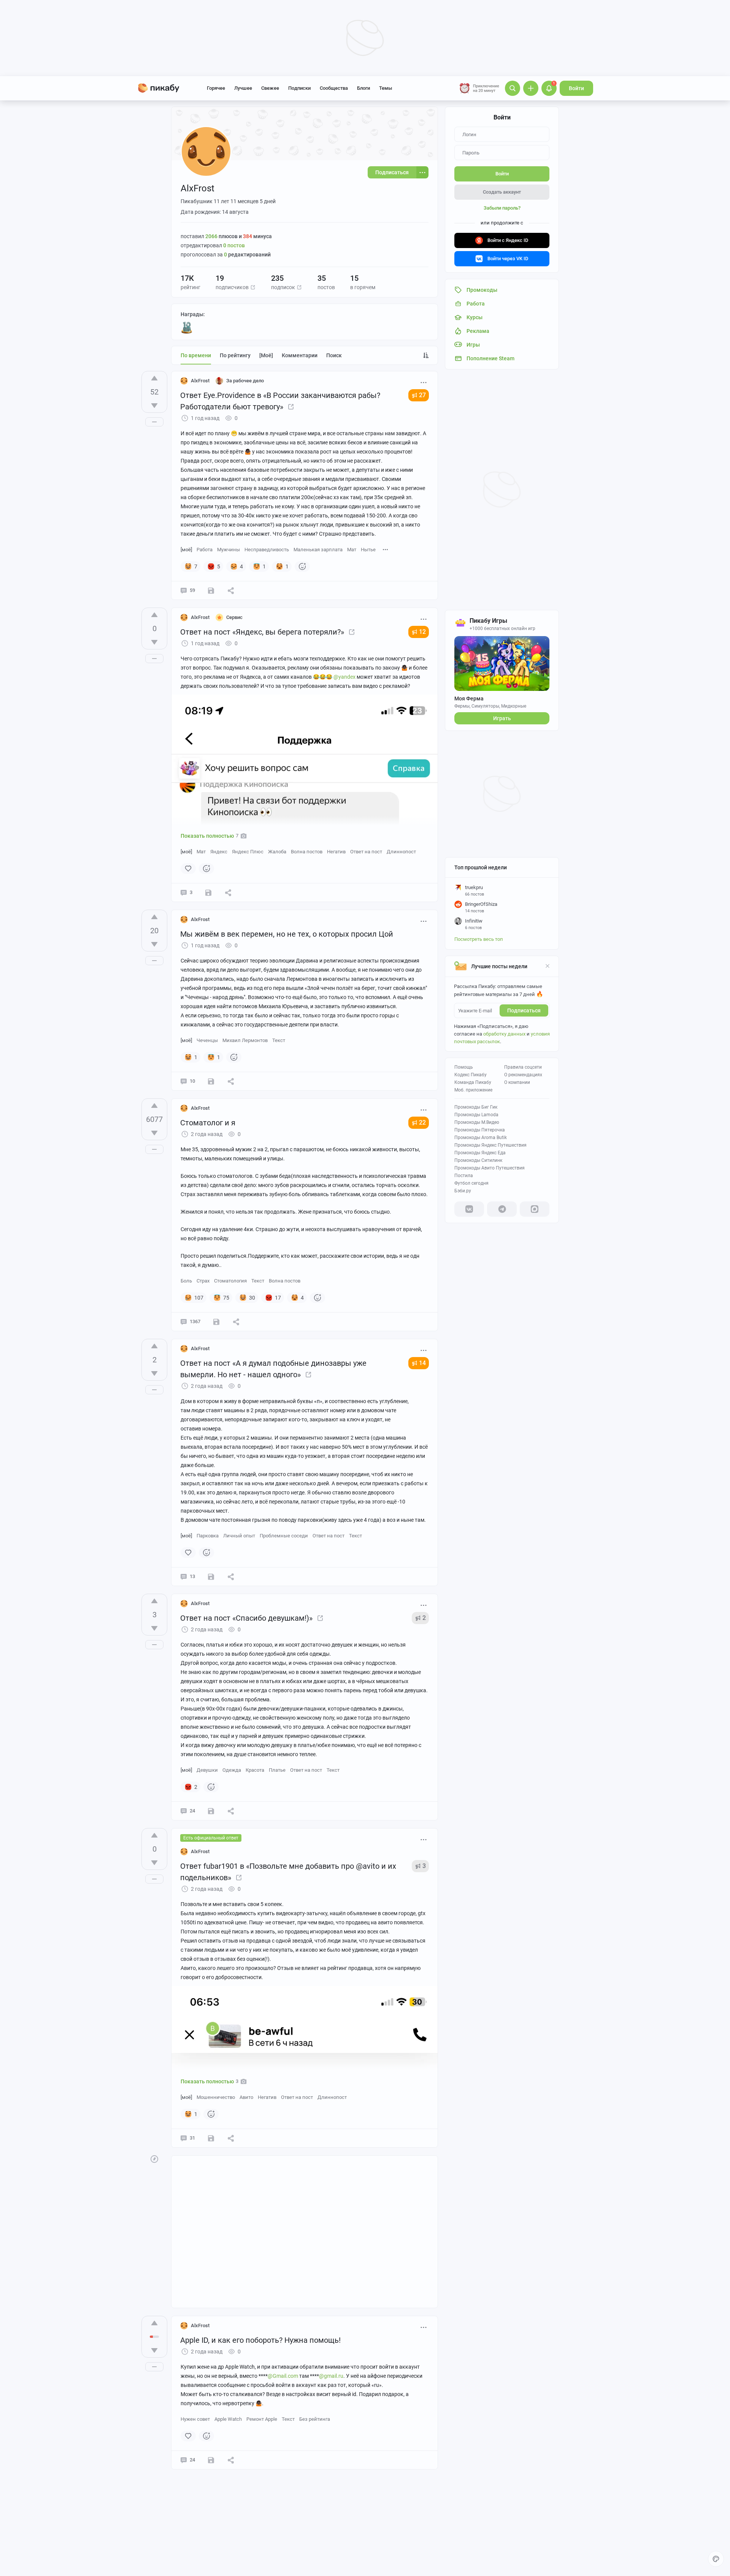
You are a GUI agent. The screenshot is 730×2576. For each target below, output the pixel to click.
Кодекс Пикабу (471, 1075)
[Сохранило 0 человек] (208, 893)
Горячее (216, 88)
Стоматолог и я (208, 1123)
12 (422, 632)
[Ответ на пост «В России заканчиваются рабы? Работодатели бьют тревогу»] (291, 407)
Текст (279, 1040)
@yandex (344, 677)
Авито (246, 2097)
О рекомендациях (523, 1075)
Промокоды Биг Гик (476, 1107)
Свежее (270, 88)
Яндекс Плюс (248, 852)
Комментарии (300, 355)
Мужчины (229, 550)
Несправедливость (267, 550)
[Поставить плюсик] (154, 378)
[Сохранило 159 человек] (216, 1322)
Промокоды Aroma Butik (481, 1138)
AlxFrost (200, 381)
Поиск (334, 355)
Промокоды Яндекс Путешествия (490, 1145)
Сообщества (334, 88)
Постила (464, 1176)
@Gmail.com (283, 2376)
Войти (576, 88)
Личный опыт (239, 1536)
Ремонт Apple (262, 2419)
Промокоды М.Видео (477, 1122)
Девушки (207, 1770)
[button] (253, 287)
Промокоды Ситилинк (478, 1160)
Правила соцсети (523, 1067)
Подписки (299, 88)
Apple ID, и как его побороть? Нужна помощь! (260, 2340)
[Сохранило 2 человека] (211, 590)
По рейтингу (235, 355)
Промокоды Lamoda (476, 1115)
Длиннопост (401, 852)
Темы (386, 88)
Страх (203, 1281)
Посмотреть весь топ (479, 939)
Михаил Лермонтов (245, 1040)
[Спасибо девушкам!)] (320, 1618)
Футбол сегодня (471, 1183)
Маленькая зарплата (318, 550)
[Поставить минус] (154, 406)
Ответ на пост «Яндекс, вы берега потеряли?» (262, 632)
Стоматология (230, 1281)
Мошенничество (216, 2097)
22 (422, 1123)
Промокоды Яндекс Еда (480, 1153)
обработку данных (504, 1034)
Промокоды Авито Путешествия (490, 1168)
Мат (352, 550)
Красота (255, 1770)
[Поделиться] (231, 590)
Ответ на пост (366, 852)
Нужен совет (195, 2419)
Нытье (368, 550)
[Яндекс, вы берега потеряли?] (352, 632)
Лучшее (243, 88)
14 (422, 1363)
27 (422, 395)
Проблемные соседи (284, 1536)
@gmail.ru (331, 2376)
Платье (277, 1770)
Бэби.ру (463, 1191)
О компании (517, 1082)
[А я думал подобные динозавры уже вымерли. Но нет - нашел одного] (308, 1375)
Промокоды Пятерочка (480, 1130)
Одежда (232, 1770)
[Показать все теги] (386, 549)
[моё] (266, 355)
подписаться (524, 1010)
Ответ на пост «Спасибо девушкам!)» (246, 1618)
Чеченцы (207, 1040)
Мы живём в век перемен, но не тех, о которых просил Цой (287, 934)
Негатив (336, 852)
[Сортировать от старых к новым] (426, 355)
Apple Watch (228, 2419)
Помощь (464, 1067)
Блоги (363, 88)
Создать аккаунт (502, 192)
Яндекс (219, 852)
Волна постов (307, 852)
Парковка (208, 1536)
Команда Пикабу (473, 1082)
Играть (502, 718)
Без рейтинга (315, 2419)
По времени (196, 355)
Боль (186, 1281)
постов (234, 245)
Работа (205, 550)
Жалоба (277, 852)
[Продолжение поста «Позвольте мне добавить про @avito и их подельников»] (239, 1878)
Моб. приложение (473, 1090)
